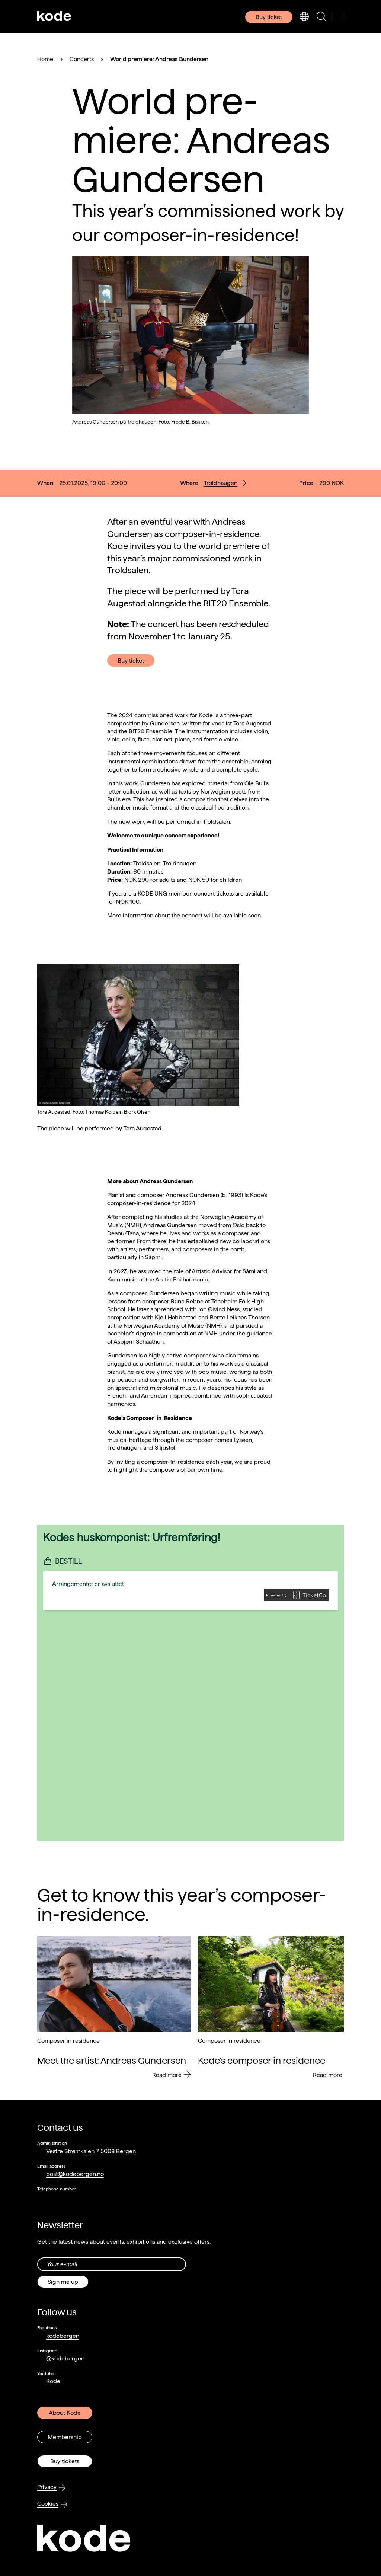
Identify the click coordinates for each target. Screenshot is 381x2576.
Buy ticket (269, 17)
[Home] (54, 17)
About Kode (65, 2413)
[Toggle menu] (338, 17)
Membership (65, 2437)
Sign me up (63, 2282)
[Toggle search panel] (321, 17)
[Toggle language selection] (304, 17)
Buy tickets (65, 2461)
